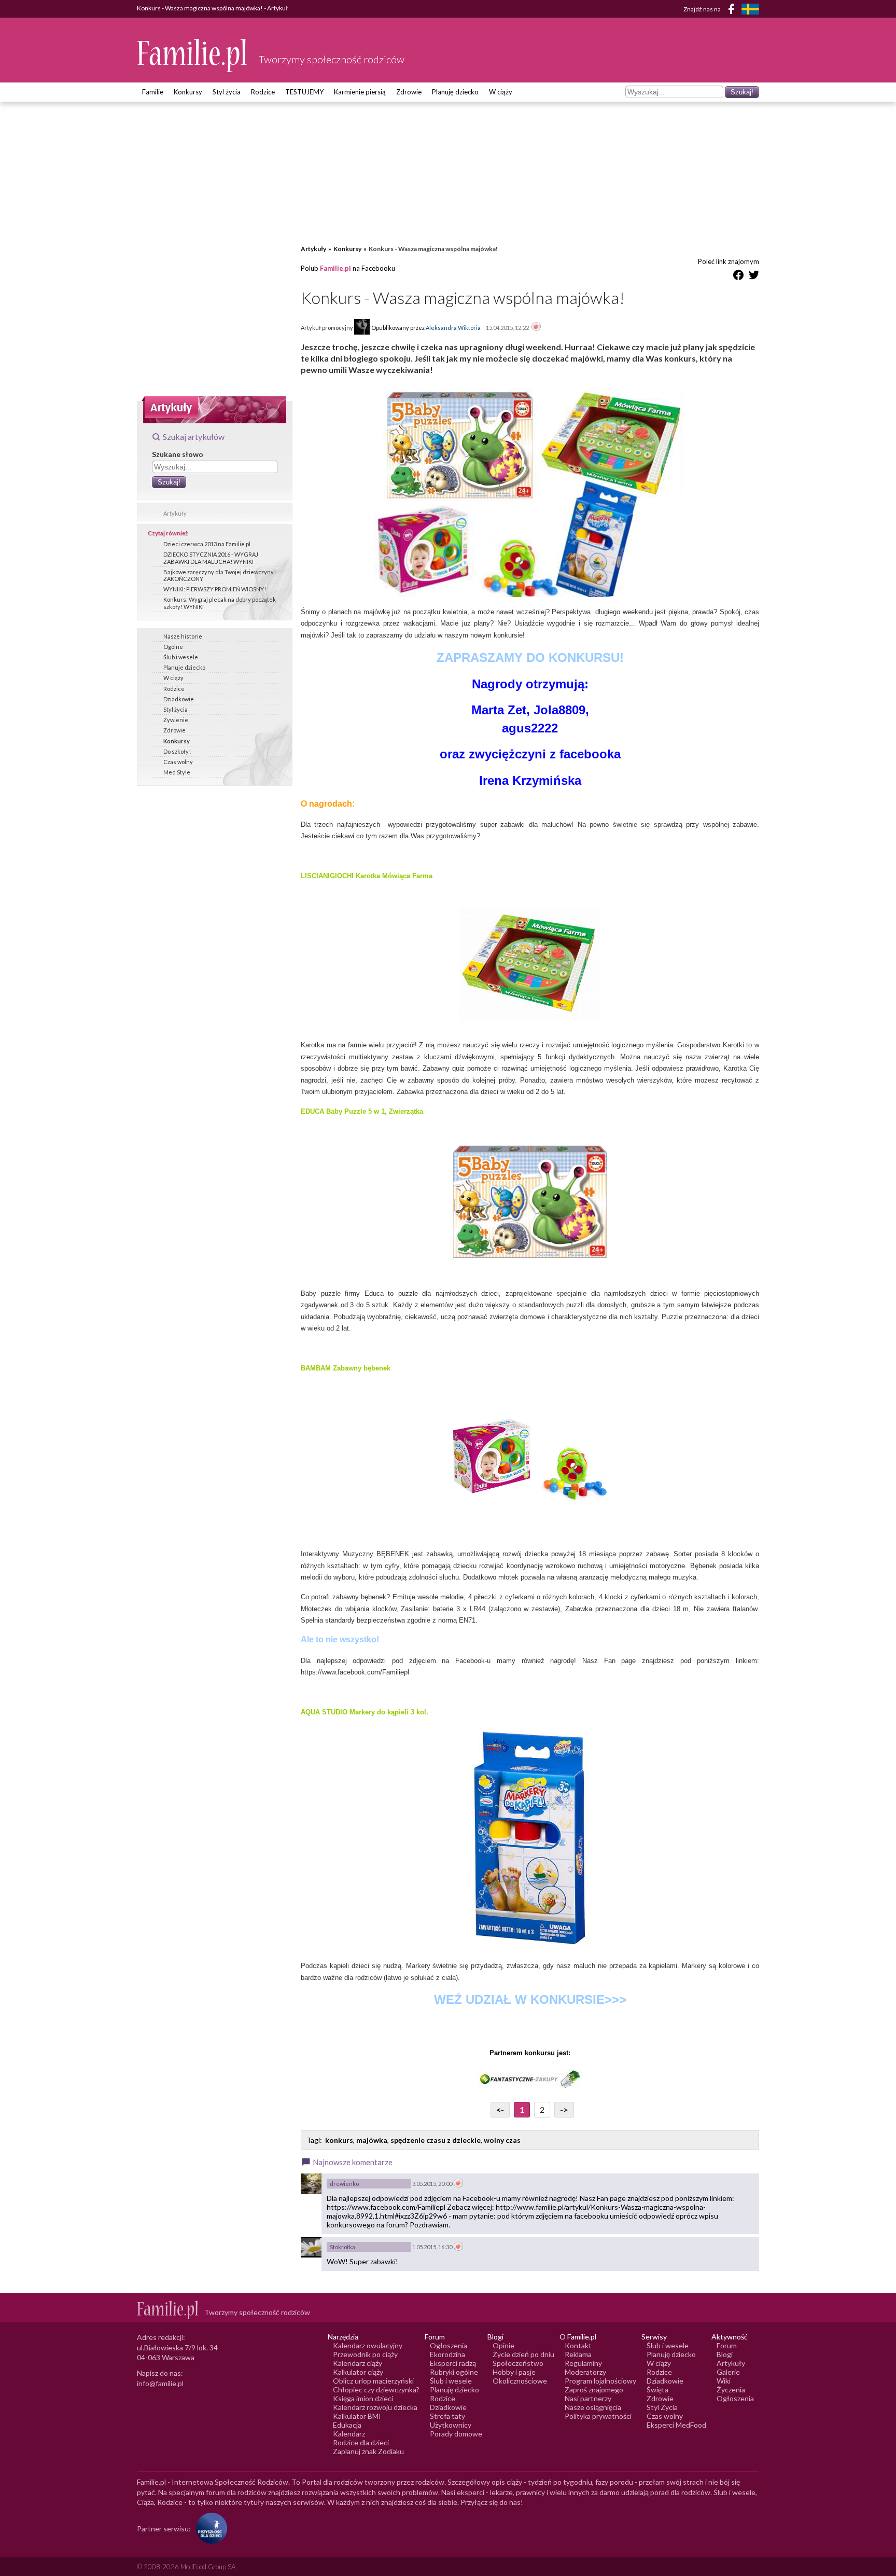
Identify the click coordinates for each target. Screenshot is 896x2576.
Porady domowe (456, 2434)
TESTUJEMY (304, 92)
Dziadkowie (179, 699)
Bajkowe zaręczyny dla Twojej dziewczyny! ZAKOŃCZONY (220, 575)
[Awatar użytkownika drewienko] (311, 2184)
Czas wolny (178, 762)
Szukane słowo (178, 454)
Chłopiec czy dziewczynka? (376, 2390)
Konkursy (188, 92)
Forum (727, 2345)
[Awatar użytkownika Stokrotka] (311, 2247)
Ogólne (173, 647)
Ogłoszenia (449, 2345)
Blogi (725, 2354)
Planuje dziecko (184, 667)
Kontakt (578, 2345)
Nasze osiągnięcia (593, 2407)
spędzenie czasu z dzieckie (436, 2140)
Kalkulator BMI (357, 2416)
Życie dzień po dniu (523, 2354)
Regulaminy (583, 2363)
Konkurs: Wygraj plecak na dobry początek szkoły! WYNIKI (220, 603)
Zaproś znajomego (594, 2390)
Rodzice (263, 92)
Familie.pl (335, 268)
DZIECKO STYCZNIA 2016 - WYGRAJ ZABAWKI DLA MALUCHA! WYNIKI (211, 558)
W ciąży (501, 92)
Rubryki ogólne (454, 2372)
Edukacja (347, 2425)
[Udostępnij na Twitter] (754, 277)
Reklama (578, 2354)
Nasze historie (183, 636)
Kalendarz (349, 2434)
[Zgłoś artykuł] (536, 327)
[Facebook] (733, 11)
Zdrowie (409, 92)
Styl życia (227, 92)
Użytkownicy (451, 2425)
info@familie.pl (160, 2383)
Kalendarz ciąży (358, 2363)
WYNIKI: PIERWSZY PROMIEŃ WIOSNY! (215, 589)
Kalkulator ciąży (358, 2372)
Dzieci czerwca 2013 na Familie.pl (207, 544)
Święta (657, 2390)
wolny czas (502, 2140)
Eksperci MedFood (676, 2425)
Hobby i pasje (514, 2372)
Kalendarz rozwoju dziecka (375, 2407)
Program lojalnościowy (600, 2381)
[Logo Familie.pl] (193, 55)
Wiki (724, 2381)
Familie (153, 92)
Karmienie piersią (360, 92)
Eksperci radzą (453, 2363)
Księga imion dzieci (363, 2398)
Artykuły (175, 513)
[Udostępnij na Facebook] (738, 277)
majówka (372, 2140)
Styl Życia (662, 2407)
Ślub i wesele (181, 657)
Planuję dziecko (455, 92)
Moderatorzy (585, 2372)
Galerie (728, 2372)
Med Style (177, 772)
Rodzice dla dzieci (361, 2442)
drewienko (344, 2184)
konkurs (339, 2140)
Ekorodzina (447, 2354)
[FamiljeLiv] (750, 9)
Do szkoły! (177, 751)
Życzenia (731, 2390)
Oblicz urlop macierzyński (373, 2381)
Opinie (503, 2345)
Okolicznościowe (520, 2381)
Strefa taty (447, 2416)
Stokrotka (342, 2247)
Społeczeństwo (518, 2363)
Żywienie (176, 720)
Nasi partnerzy (588, 2398)
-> (564, 2109)
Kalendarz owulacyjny (368, 2345)
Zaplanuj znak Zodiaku (368, 2451)
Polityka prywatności (598, 2416)
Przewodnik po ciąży (365, 2354)
